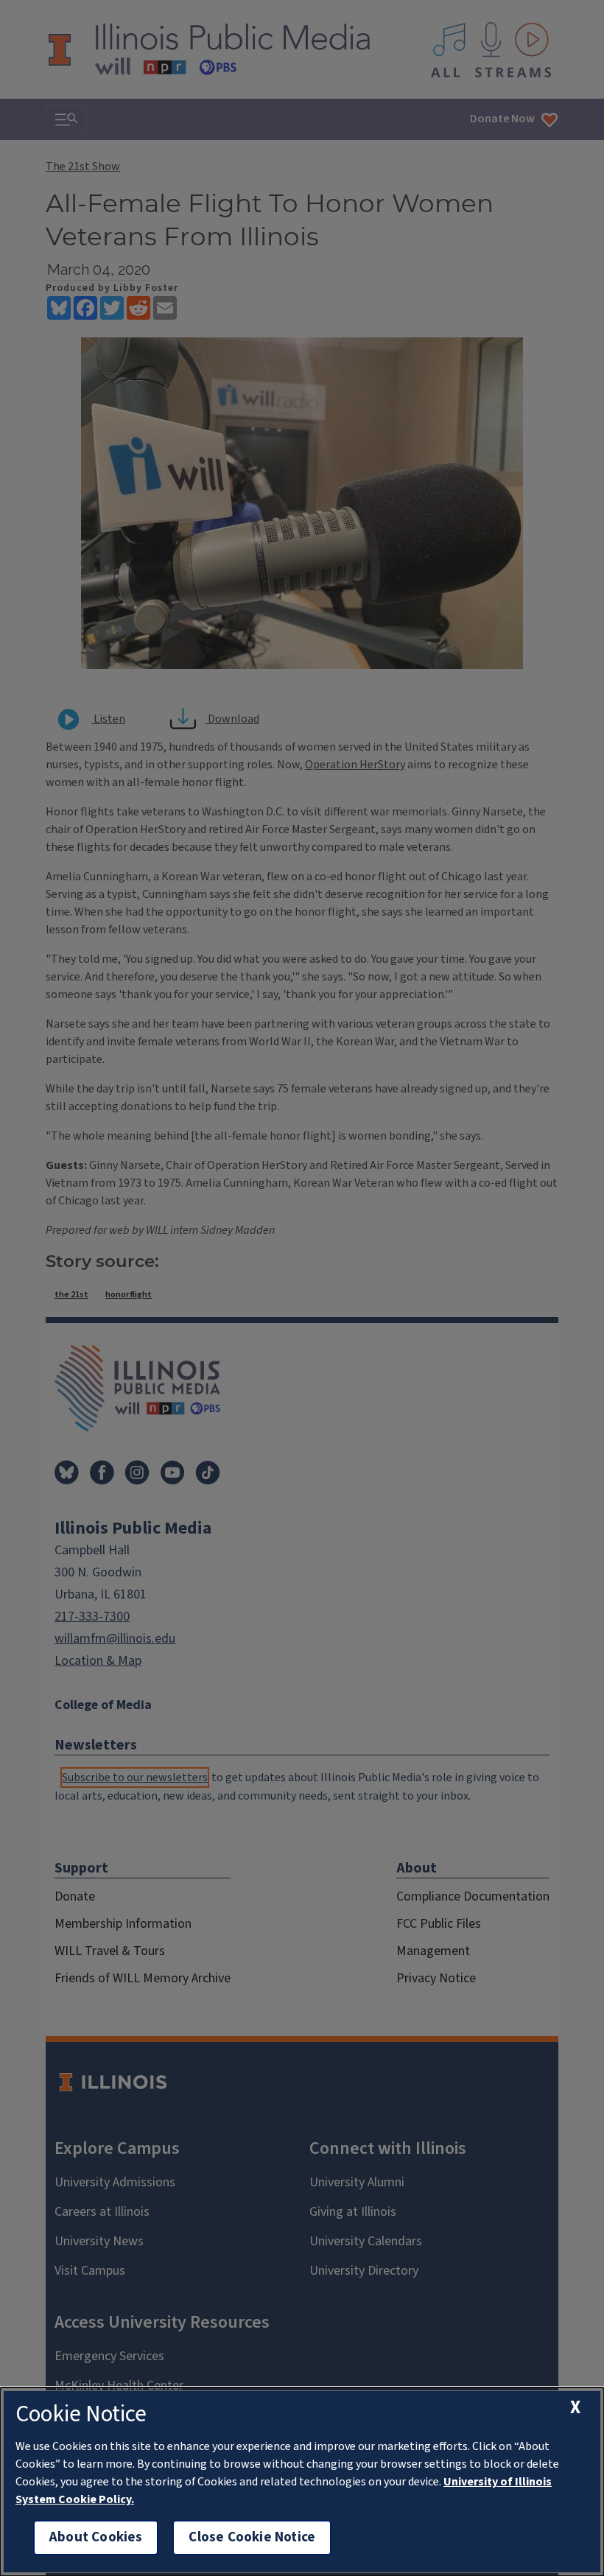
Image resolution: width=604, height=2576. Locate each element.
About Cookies (96, 2537)
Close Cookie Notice (252, 2537)
